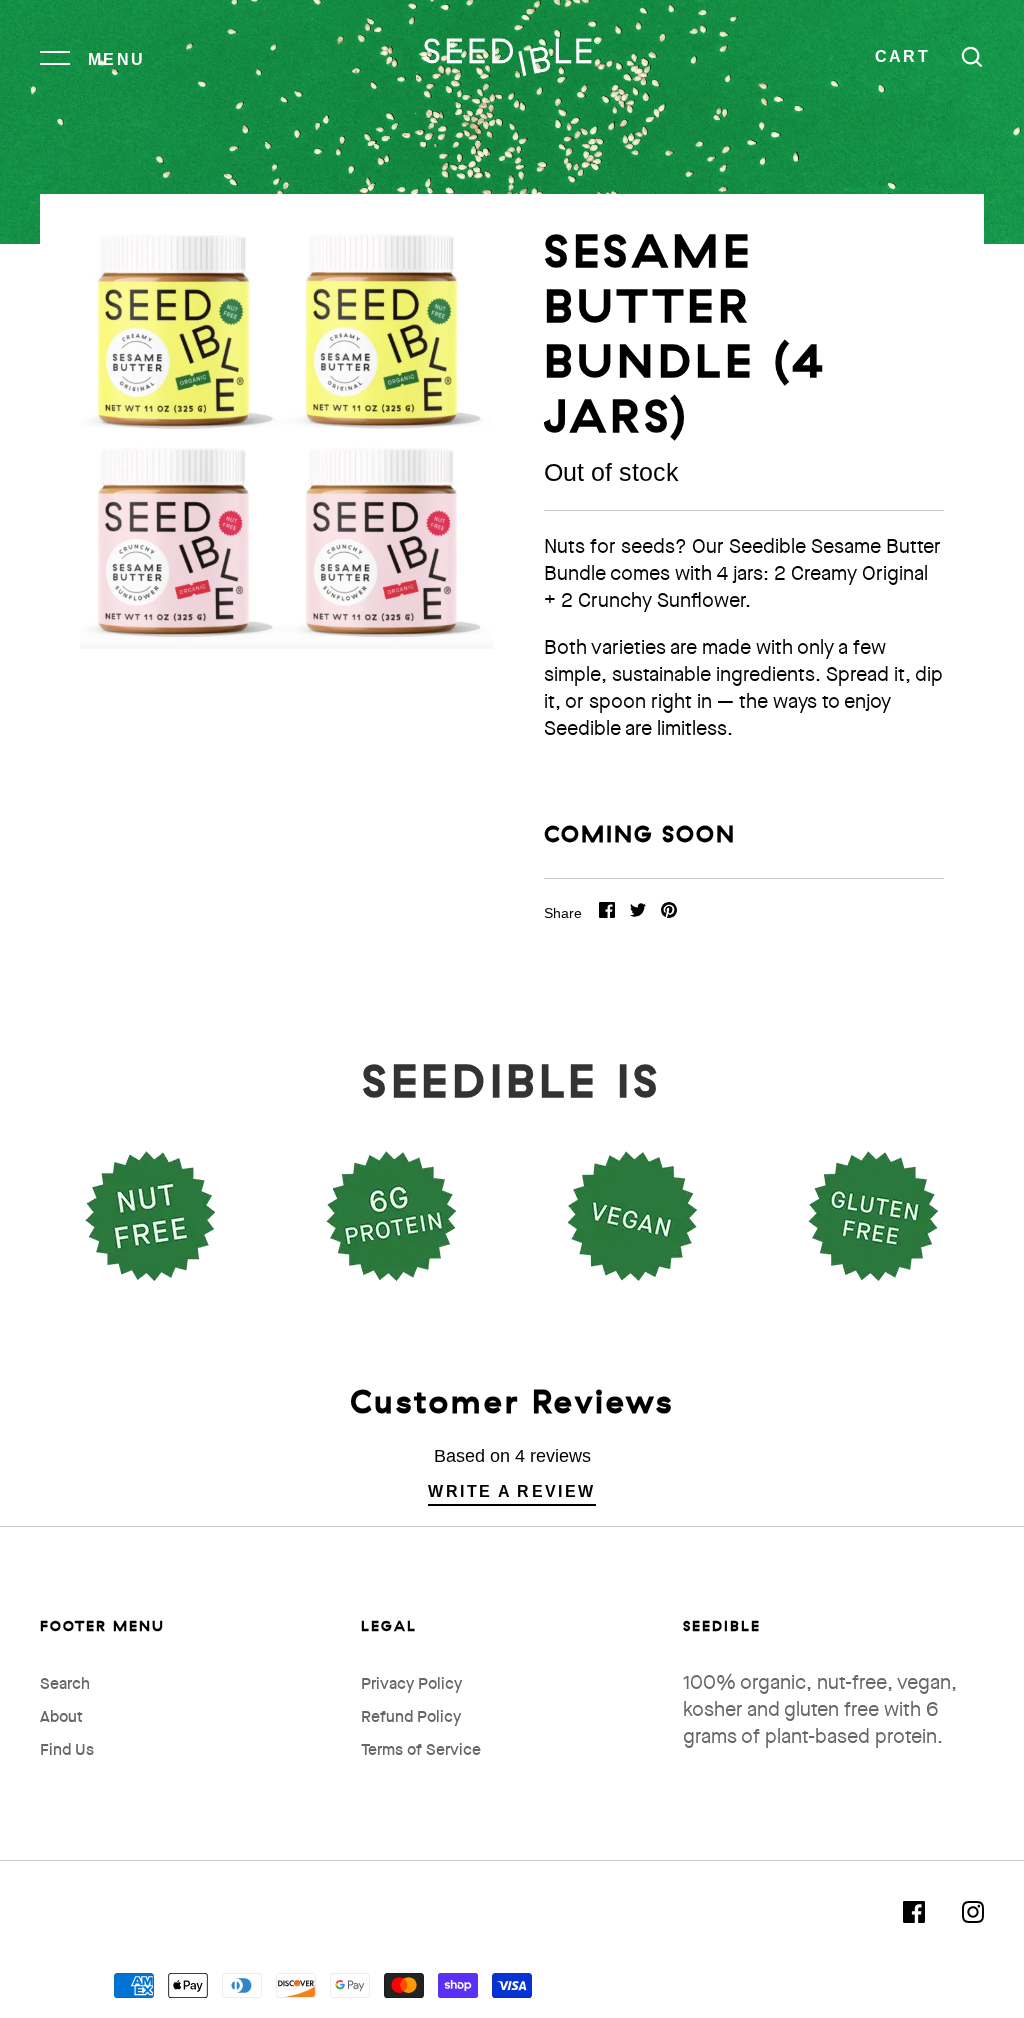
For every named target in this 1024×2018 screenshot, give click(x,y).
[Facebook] (914, 1917)
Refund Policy (411, 1718)
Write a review (511, 1491)
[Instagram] (973, 1917)
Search (65, 1685)
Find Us (67, 1751)
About (61, 1718)
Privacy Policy (411, 1685)
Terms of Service (421, 1751)
